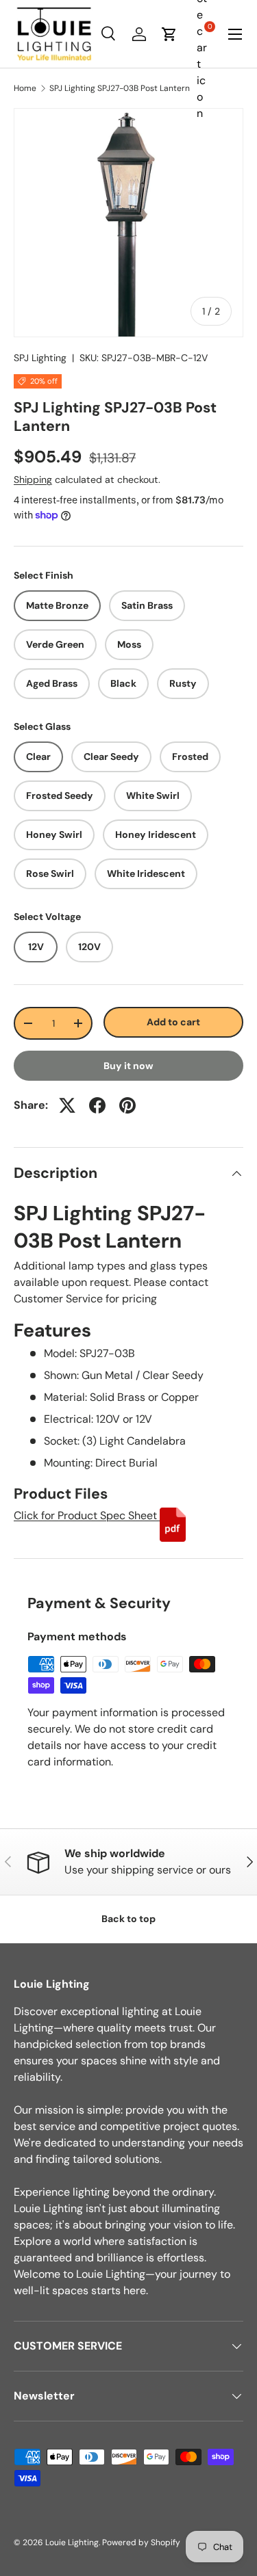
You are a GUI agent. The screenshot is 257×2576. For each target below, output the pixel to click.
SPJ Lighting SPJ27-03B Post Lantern (120, 88)
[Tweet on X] (67, 1105)
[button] (169, 34)
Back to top (128, 1919)
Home (25, 88)
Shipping (33, 479)
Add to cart (173, 1022)
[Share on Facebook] (97, 1105)
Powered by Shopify (141, 2542)
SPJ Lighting (40, 358)
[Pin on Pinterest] (127, 1105)
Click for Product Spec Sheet (87, 1515)
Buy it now (128, 1066)
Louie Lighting (72, 2542)
